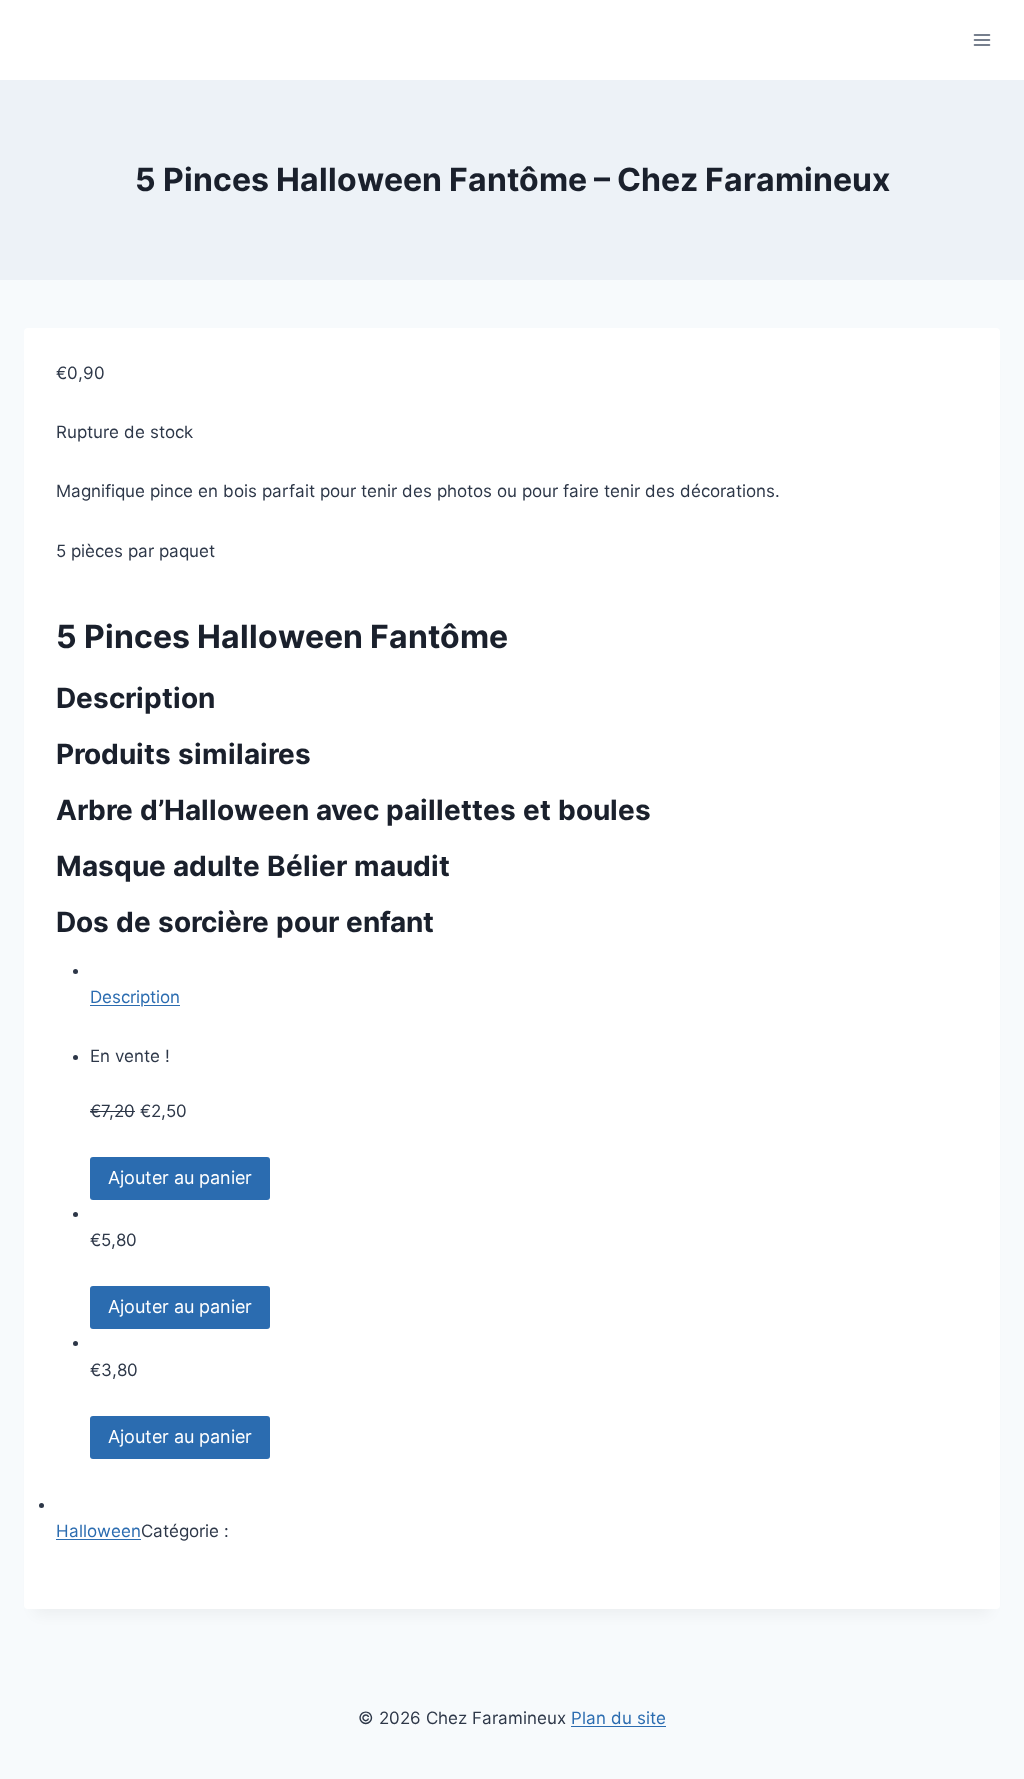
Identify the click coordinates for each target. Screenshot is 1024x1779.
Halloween (98, 1531)
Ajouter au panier (180, 1177)
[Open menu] (981, 39)
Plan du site (618, 1718)
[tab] (529, 984)
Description (135, 997)
